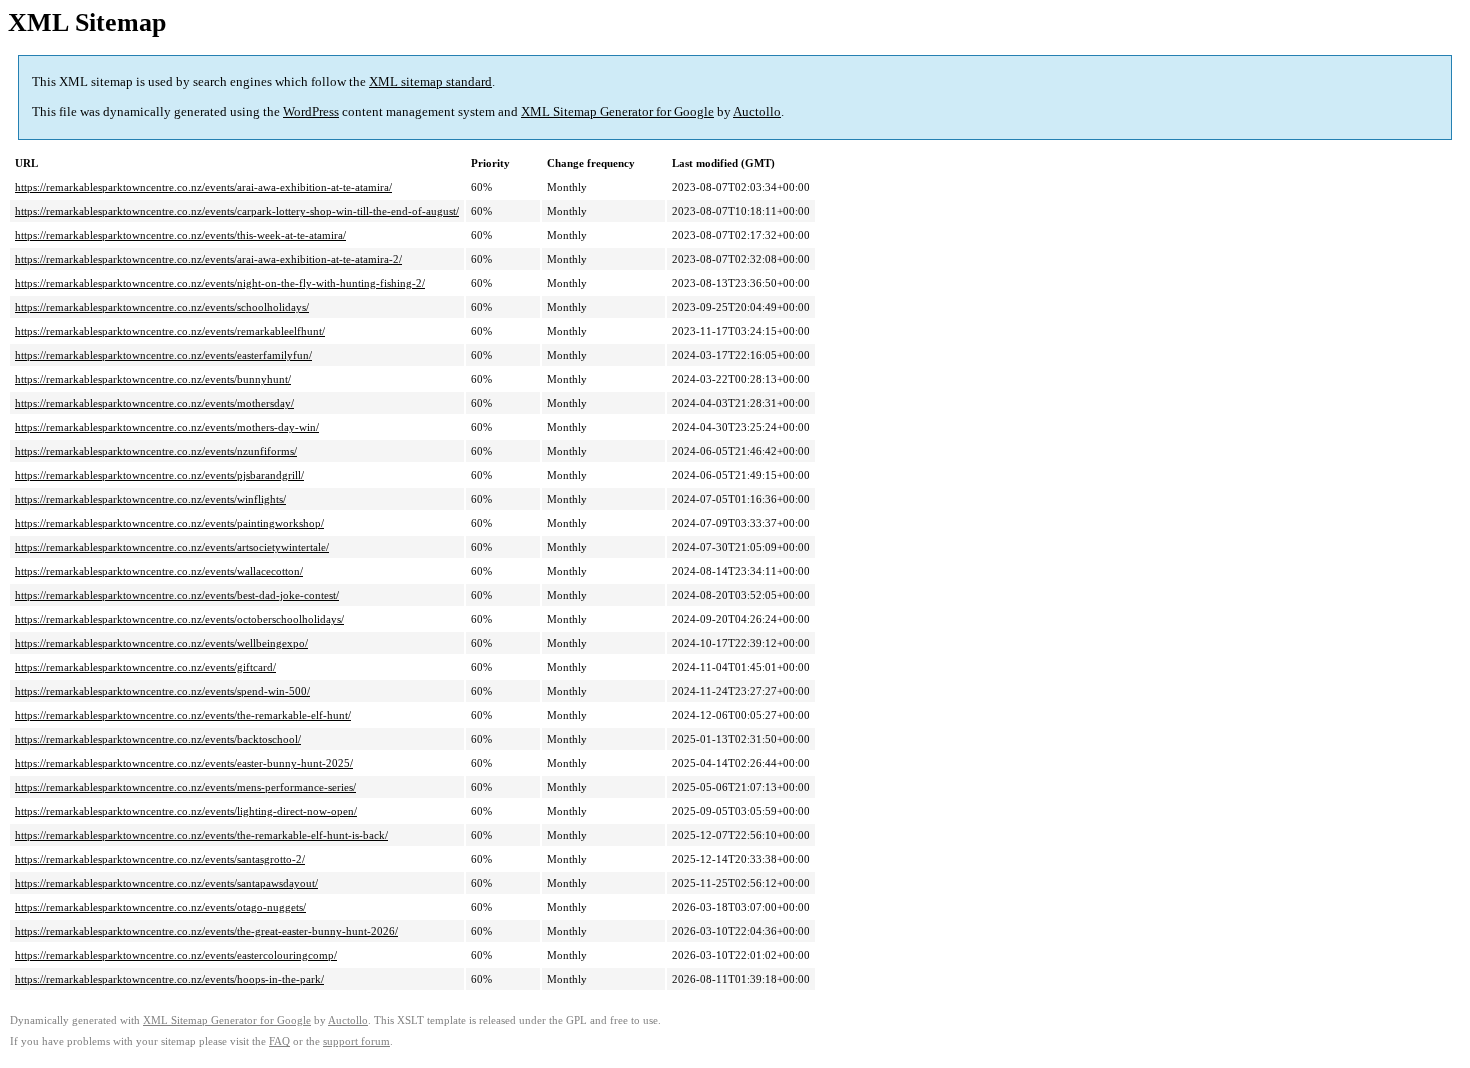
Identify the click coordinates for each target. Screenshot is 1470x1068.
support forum (356, 1041)
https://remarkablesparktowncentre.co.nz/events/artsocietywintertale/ (172, 547)
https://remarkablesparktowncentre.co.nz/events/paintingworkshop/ (169, 523)
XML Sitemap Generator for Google (617, 111)
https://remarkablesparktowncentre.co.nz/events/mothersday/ (154, 403)
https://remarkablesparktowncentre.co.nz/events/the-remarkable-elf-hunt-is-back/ (201, 835)
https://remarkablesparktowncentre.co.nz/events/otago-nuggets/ (160, 907)
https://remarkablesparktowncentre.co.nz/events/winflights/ (150, 499)
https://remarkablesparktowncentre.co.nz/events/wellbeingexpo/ (161, 643)
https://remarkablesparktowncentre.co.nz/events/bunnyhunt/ (153, 379)
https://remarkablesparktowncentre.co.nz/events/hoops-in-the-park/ (169, 979)
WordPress (311, 111)
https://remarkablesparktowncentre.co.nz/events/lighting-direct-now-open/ (186, 811)
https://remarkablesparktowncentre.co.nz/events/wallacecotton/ (159, 571)
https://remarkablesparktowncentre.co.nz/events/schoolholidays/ (162, 307)
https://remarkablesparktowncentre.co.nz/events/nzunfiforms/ (156, 451)
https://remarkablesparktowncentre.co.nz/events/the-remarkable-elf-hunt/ (183, 715)
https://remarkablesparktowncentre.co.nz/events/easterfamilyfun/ (163, 355)
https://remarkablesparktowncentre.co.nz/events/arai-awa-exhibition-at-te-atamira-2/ (208, 259)
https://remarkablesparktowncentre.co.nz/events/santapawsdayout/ (166, 883)
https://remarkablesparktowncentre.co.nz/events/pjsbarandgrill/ (159, 475)
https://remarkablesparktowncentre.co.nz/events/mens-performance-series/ (185, 787)
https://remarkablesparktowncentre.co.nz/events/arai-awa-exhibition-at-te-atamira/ (203, 187)
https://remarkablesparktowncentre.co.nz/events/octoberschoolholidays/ (179, 619)
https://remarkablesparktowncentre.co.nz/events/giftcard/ (145, 667)
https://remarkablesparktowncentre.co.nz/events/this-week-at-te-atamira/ (180, 235)
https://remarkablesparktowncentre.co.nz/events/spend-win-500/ (162, 691)
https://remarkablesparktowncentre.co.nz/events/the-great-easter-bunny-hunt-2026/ (206, 931)
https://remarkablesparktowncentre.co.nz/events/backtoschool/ (158, 739)
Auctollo (757, 111)
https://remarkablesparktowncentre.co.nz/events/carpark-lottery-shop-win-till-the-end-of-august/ (237, 211)
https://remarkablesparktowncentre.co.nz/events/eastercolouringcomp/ (176, 955)
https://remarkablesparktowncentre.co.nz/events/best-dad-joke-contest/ (177, 595)
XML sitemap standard (430, 81)
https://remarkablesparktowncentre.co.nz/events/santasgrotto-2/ (160, 859)
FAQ (279, 1041)
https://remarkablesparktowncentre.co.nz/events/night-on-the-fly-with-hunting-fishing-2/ (220, 283)
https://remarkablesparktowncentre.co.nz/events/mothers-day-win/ (167, 427)
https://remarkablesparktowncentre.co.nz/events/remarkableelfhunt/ (170, 331)
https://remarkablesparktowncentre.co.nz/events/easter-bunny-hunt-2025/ (184, 763)
